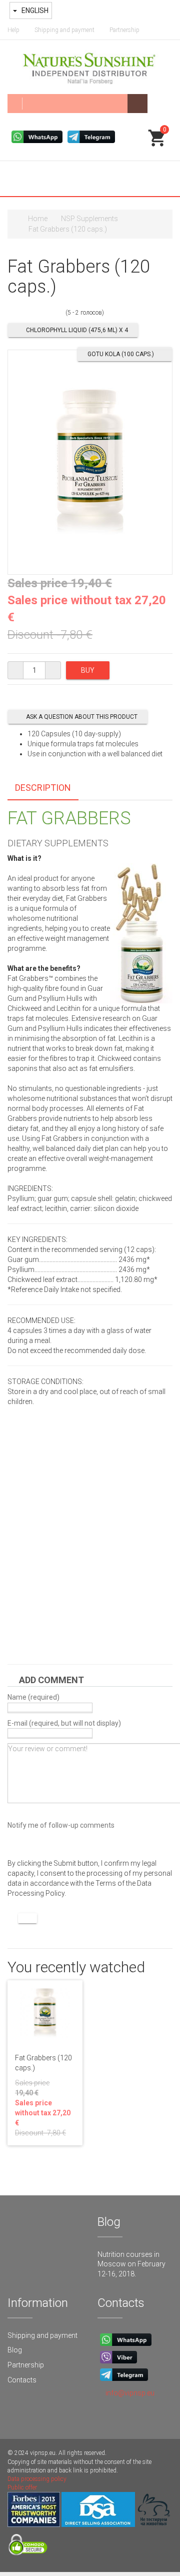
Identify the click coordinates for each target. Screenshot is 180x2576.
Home (38, 219)
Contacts (22, 2380)
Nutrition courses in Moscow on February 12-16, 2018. (131, 2264)
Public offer (22, 2487)
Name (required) (33, 1697)
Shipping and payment (64, 30)
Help (13, 30)
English (34, 11)
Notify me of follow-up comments (61, 1825)
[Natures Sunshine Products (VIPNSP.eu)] (90, 67)
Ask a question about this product (82, 717)
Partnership (124, 30)
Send (27, 1918)
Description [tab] (43, 788)
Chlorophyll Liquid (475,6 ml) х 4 (77, 330)
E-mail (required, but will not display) (64, 1723)
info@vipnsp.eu (130, 2393)
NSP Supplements (89, 219)
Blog (15, 2350)
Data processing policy (37, 2479)
